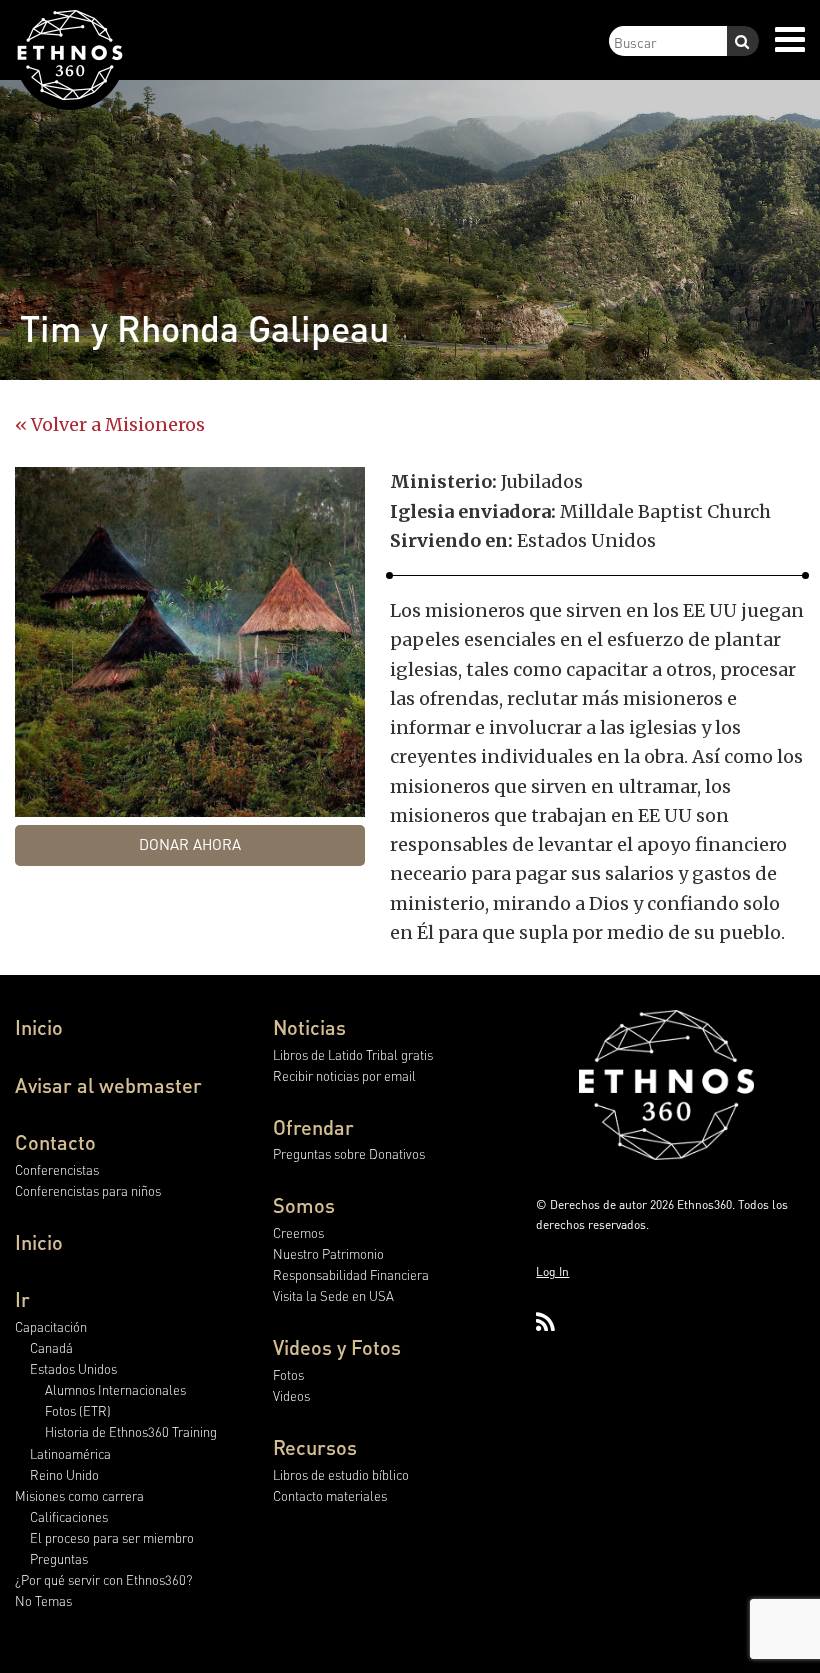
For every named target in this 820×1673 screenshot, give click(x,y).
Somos (304, 1205)
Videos (291, 1395)
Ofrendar (313, 1127)
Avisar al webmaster (108, 1085)
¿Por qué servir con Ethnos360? (103, 1579)
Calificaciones (69, 1516)
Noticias (309, 1027)
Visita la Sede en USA (333, 1295)
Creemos (298, 1232)
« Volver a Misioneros (110, 424)
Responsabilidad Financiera (351, 1274)
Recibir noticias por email (344, 1075)
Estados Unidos (73, 1368)
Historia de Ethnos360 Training (131, 1431)
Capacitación (51, 1326)
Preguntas (59, 1558)
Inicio (39, 1027)
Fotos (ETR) (78, 1410)
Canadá (51, 1347)
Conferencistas (57, 1169)
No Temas (43, 1600)
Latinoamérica (70, 1453)
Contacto (55, 1142)
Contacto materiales (330, 1495)
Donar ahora (190, 844)
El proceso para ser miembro (112, 1537)
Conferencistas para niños (88, 1190)
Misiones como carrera (79, 1495)
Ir (22, 1299)
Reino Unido (64, 1474)
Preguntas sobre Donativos (349, 1153)
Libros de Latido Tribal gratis (353, 1054)
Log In (552, 1271)
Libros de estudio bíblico (341, 1474)
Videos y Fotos (337, 1347)
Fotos (288, 1374)
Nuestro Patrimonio (328, 1253)
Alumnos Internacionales (115, 1389)
